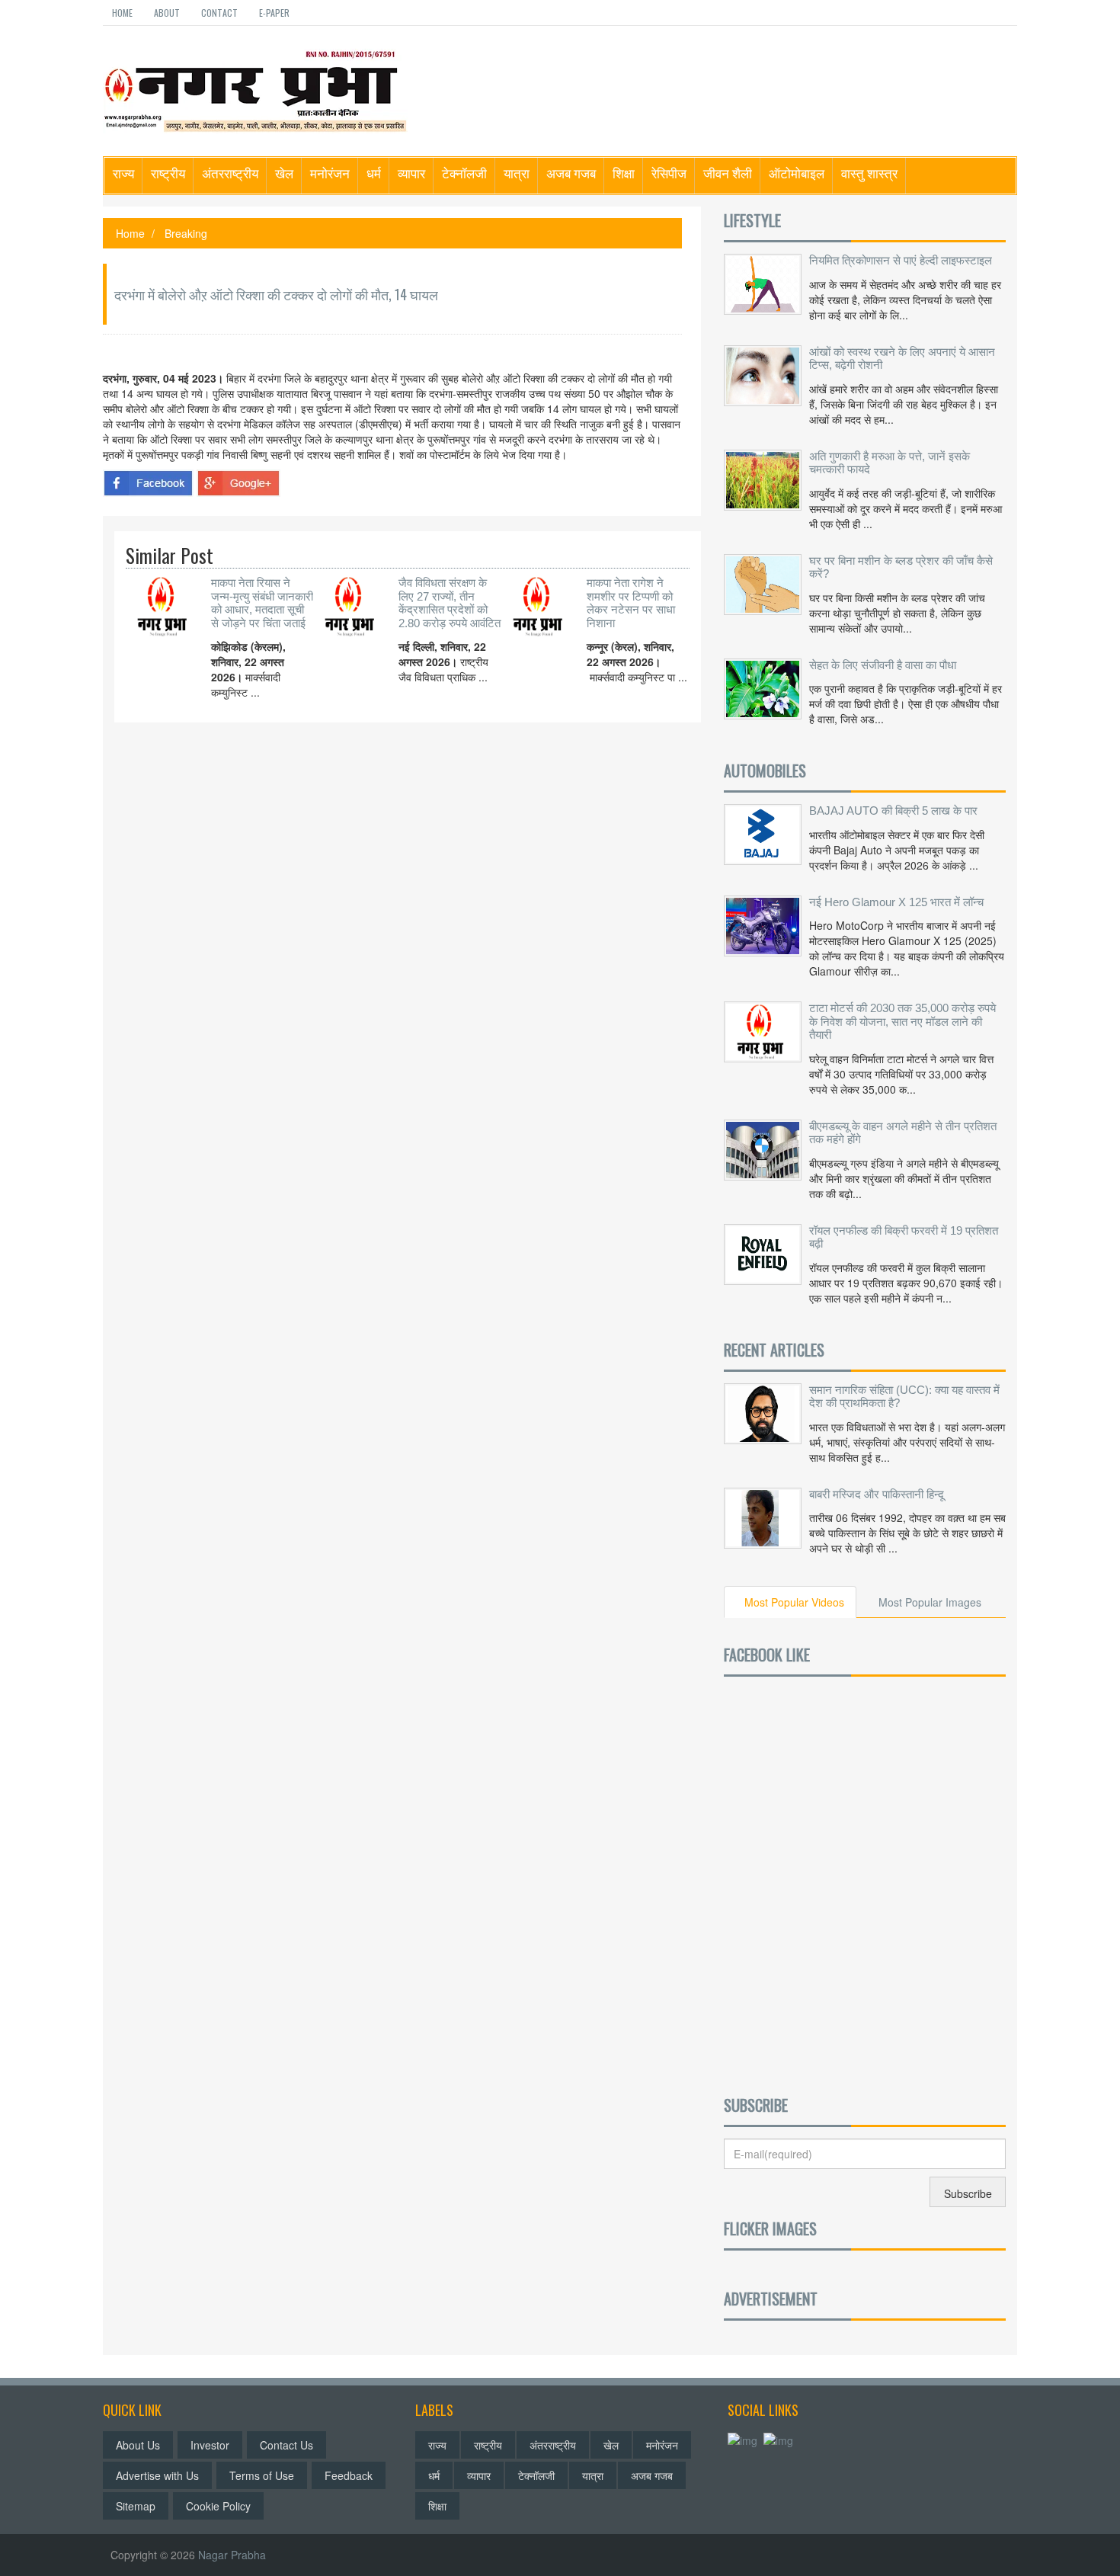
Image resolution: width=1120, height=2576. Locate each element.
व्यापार (411, 173)
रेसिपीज (669, 173)
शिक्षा (624, 173)
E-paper (274, 13)
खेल (284, 173)
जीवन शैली (728, 173)
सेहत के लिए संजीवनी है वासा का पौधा (883, 665)
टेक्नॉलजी (464, 173)
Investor (210, 2445)
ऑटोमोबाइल (797, 173)
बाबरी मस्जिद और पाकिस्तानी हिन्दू (877, 1494)
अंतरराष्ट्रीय (230, 173)
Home (122, 13)
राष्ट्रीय (168, 173)
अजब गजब (571, 173)
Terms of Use (262, 2475)
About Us (138, 2445)
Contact (219, 13)
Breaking (186, 233)
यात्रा (517, 173)
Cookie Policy (218, 2506)
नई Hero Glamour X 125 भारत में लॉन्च (896, 902)
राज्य (123, 173)
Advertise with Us (157, 2475)
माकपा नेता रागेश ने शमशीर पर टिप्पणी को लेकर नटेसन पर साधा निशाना (631, 603)
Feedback (349, 2475)
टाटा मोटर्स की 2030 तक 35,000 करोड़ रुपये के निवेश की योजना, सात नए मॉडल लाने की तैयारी (902, 1021)
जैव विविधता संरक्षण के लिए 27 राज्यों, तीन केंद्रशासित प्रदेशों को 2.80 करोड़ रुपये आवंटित (450, 603)
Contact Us (286, 2445)
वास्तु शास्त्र (869, 173)
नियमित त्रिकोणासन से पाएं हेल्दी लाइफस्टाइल (901, 260)
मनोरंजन (330, 173)
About (167, 13)
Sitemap (136, 2506)
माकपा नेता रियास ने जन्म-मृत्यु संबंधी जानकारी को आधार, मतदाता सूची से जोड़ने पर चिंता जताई (262, 603)
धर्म (374, 173)
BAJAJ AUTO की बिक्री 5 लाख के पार (893, 811)
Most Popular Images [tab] (930, 1602)
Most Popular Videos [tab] (794, 1602)
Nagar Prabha (232, 2555)
